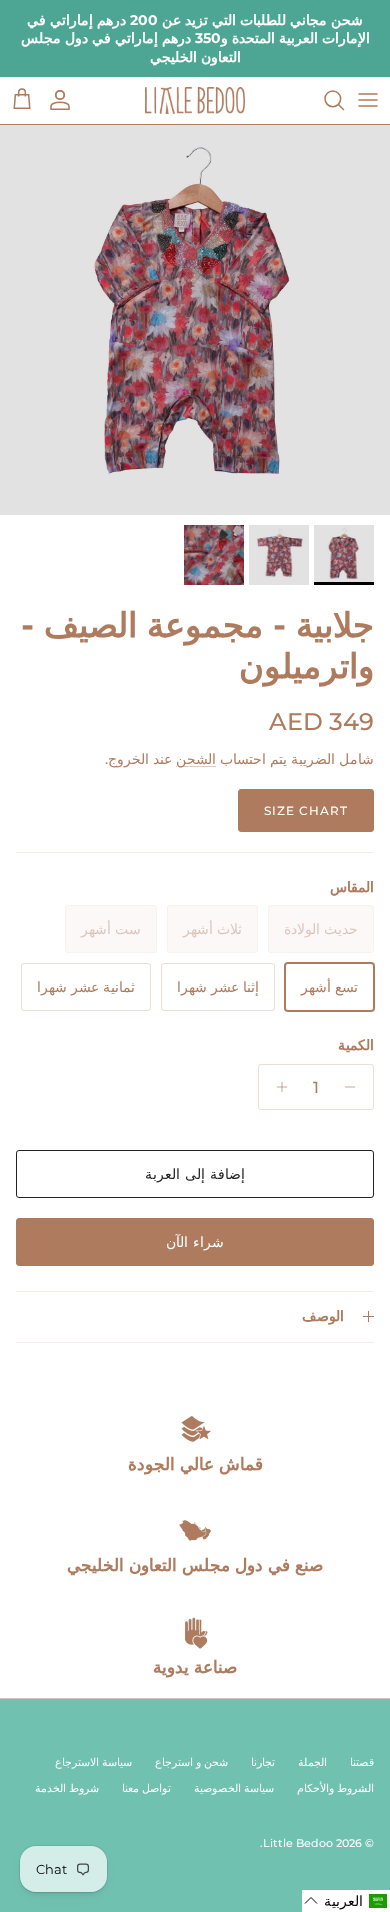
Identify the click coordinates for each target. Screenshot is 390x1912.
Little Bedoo (298, 1843)
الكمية (356, 1045)
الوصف (323, 1316)
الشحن (196, 759)
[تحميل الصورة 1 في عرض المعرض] (195, 320)
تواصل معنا (146, 1788)
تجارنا (263, 1762)
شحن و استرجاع (191, 1762)
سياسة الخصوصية (234, 1788)
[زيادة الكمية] (276, 1087)
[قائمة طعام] (368, 100)
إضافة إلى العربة (195, 1174)
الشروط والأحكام (335, 1788)
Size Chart (306, 810)
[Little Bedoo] (195, 100)
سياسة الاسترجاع (93, 1762)
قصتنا (362, 1762)
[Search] (324, 100)
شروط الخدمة (67, 1788)
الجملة (312, 1762)
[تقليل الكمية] (355, 1087)
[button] (346, 1901)
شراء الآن (195, 1242)
